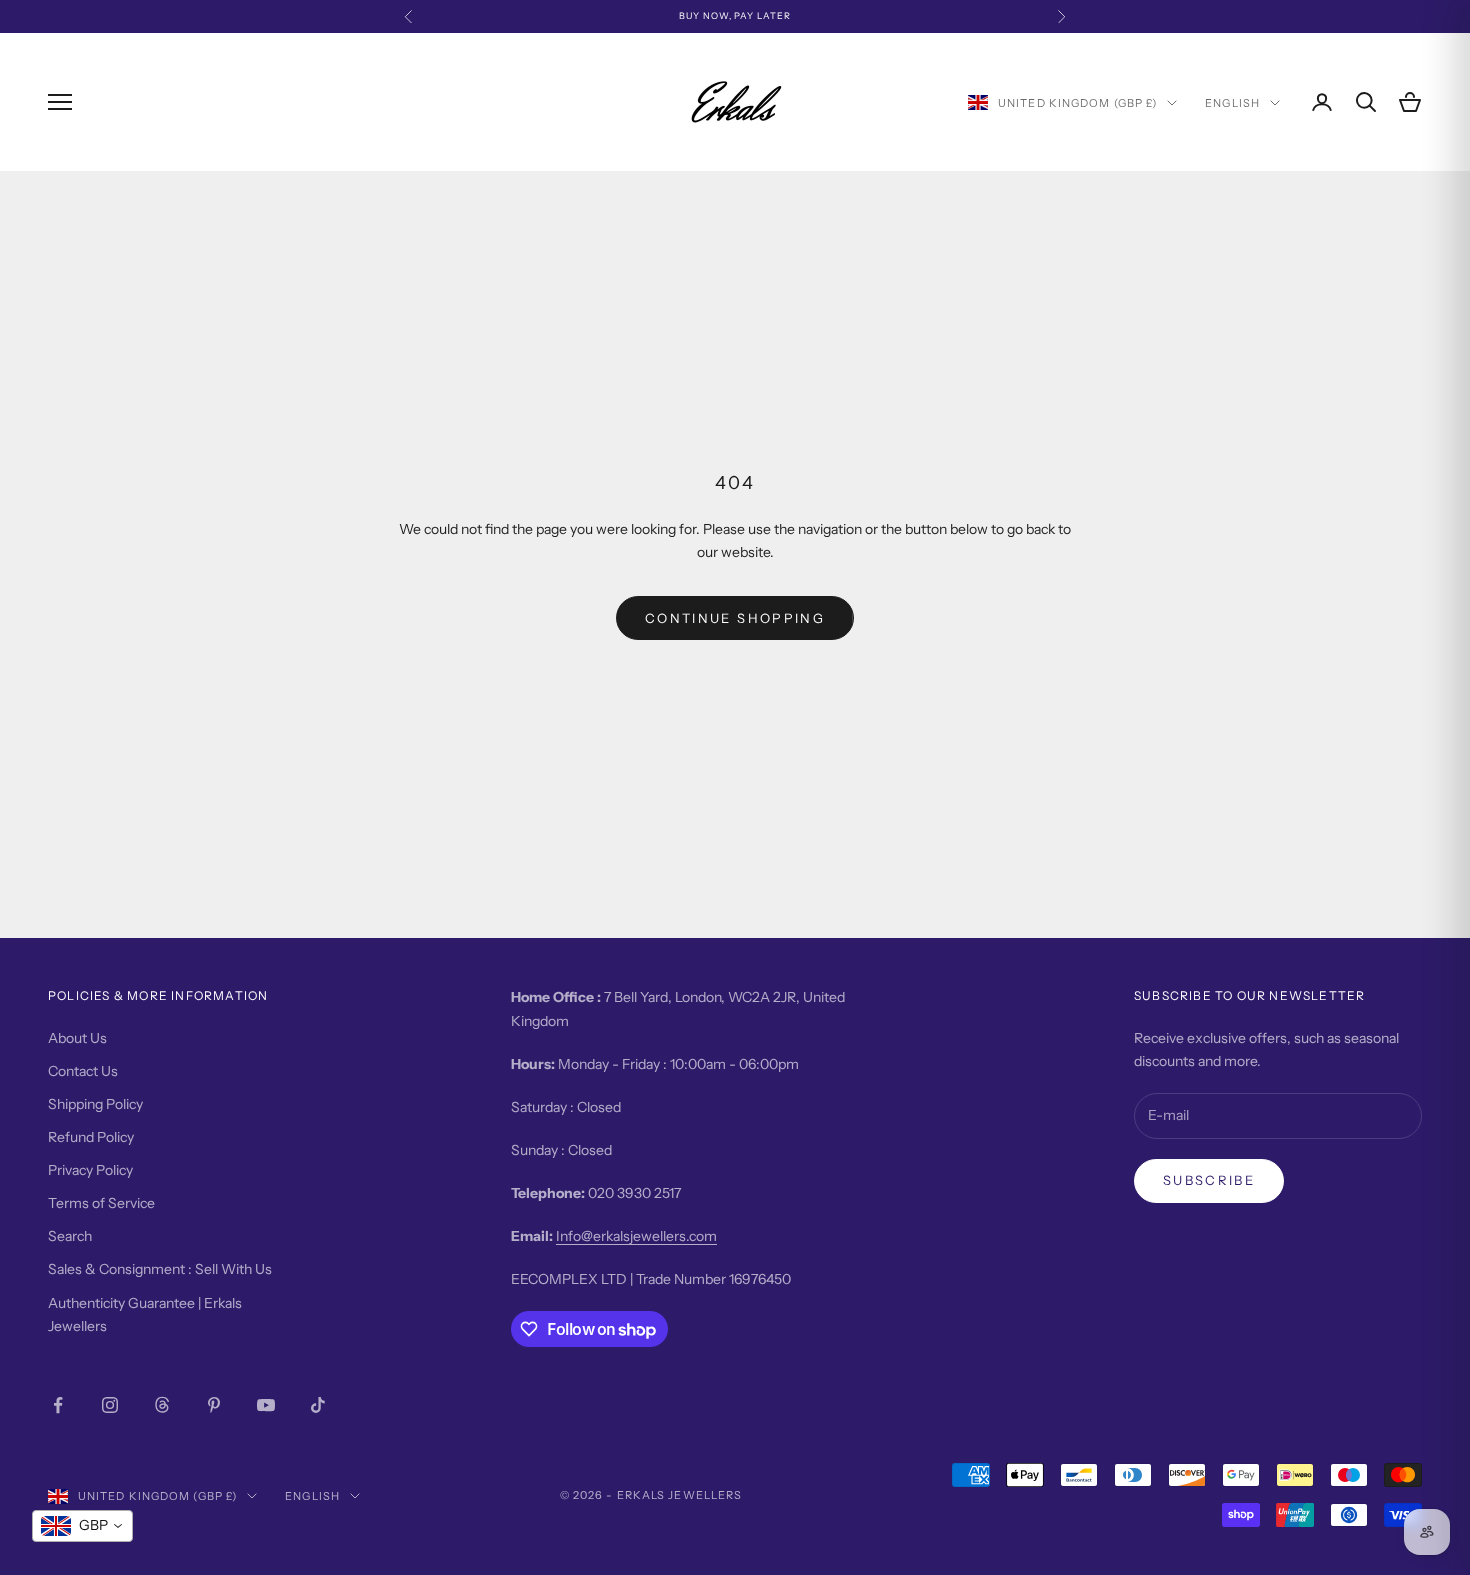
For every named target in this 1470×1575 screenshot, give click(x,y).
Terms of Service (101, 1203)
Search (70, 1236)
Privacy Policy (90, 1170)
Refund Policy (91, 1137)
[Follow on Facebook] (58, 1405)
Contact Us (83, 1071)
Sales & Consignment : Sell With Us (160, 1269)
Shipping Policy (95, 1104)
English (1232, 103)
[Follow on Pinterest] (214, 1405)
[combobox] (82, 1526)
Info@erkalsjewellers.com (636, 1236)
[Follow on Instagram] (110, 1405)
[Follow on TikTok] (318, 1405)
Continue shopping (735, 618)
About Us (77, 1038)
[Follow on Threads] (162, 1405)
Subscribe (1209, 1180)
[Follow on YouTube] (266, 1405)
